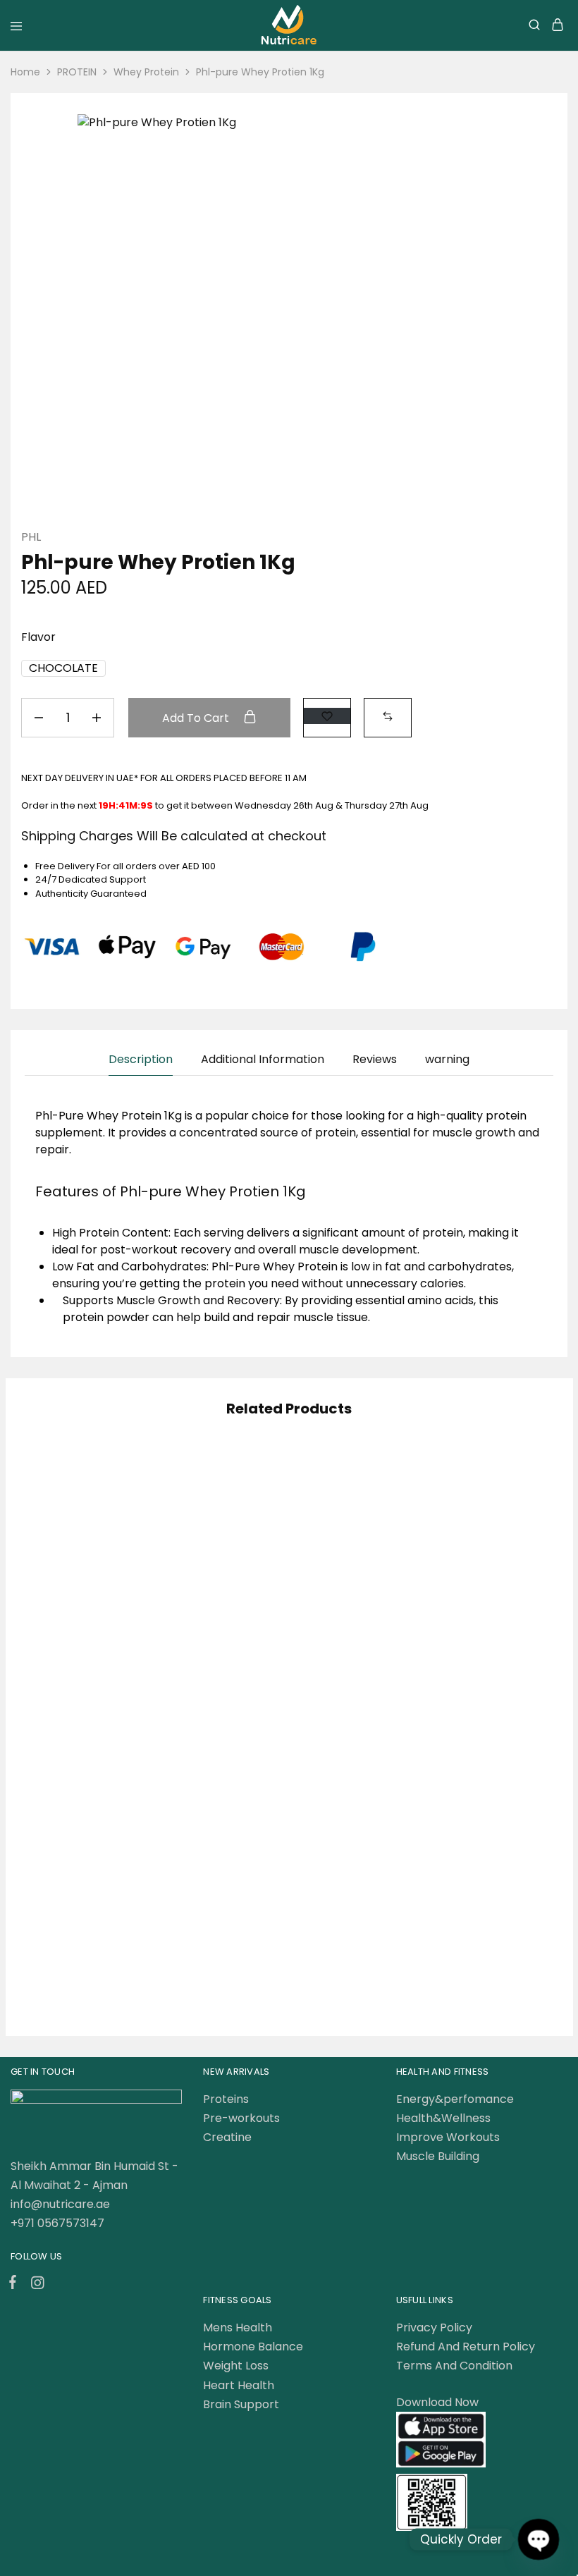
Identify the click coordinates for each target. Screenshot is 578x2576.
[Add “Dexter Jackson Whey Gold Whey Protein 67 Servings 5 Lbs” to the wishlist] (160, 1757)
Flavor (38, 637)
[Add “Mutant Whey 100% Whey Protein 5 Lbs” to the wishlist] (520, 1757)
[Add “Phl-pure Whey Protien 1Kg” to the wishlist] (327, 716)
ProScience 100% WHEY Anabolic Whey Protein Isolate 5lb (282, 1626)
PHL (31, 537)
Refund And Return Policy (466, 2347)
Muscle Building (438, 2156)
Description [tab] (141, 1059)
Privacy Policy (434, 2327)
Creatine (227, 2137)
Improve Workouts (448, 2137)
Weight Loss (236, 2366)
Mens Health (238, 2327)
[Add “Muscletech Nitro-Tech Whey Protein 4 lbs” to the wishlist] (340, 1757)
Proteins (226, 2099)
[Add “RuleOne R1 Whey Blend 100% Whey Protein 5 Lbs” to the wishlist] (520, 1488)
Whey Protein (146, 72)
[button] (63, 668)
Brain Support (241, 2404)
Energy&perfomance (455, 2099)
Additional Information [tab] (263, 1059)
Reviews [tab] (375, 1059)
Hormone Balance (253, 2347)
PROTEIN (77, 72)
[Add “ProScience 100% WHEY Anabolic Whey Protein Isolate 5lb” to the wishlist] (340, 1488)
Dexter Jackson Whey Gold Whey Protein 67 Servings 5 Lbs (102, 1895)
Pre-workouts (241, 2118)
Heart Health (239, 2385)
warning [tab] (447, 1059)
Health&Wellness (443, 2118)
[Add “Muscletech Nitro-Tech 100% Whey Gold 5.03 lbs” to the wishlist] (160, 1488)
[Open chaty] (538, 2539)
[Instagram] (35, 2285)
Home (25, 72)
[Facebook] (16, 2284)
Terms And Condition (454, 2366)
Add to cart (197, 718)
